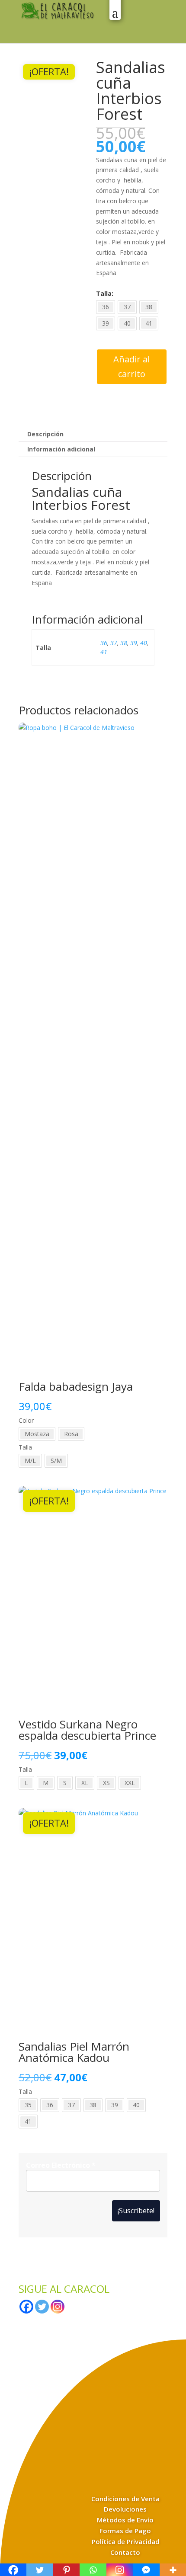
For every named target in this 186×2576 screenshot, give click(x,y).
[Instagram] (58, 2307)
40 (144, 643)
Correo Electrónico (61, 2165)
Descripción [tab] (45, 434)
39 (134, 643)
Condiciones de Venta (125, 2499)
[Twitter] (42, 2307)
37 (114, 643)
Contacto (125, 2552)
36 (104, 643)
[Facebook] (26, 2307)
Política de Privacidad (125, 2541)
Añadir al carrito (131, 366)
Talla (104, 293)
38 (124, 643)
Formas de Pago (125, 2531)
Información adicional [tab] (61, 449)
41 (104, 652)
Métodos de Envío (125, 2520)
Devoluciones (125, 2509)
